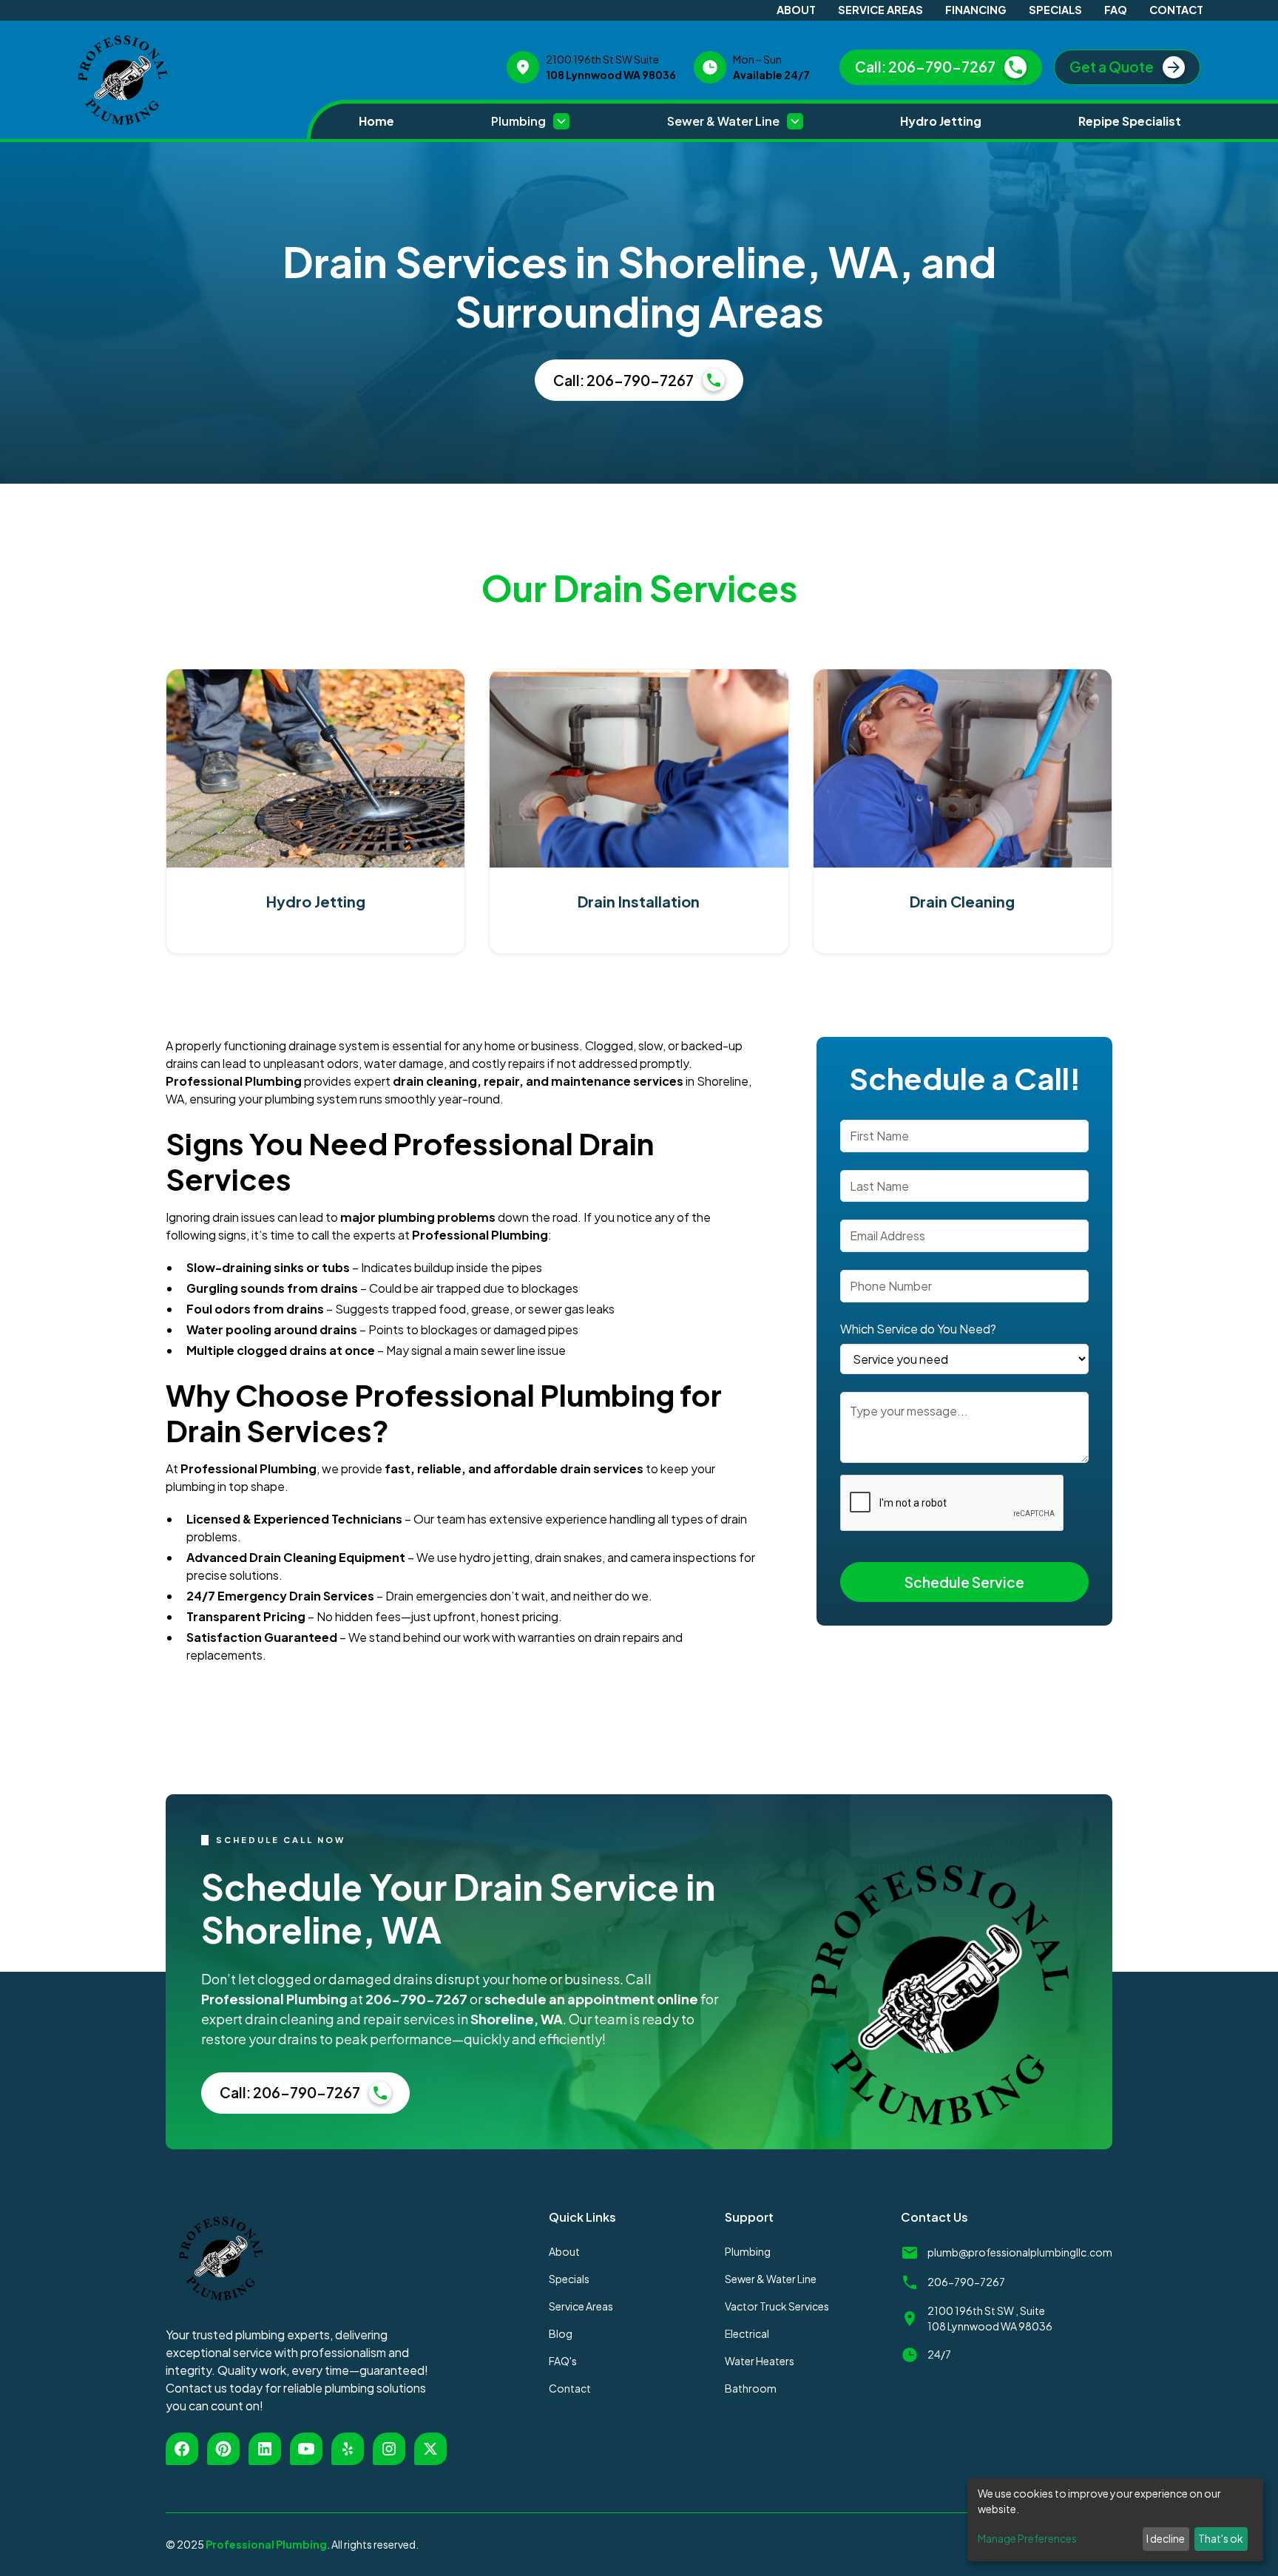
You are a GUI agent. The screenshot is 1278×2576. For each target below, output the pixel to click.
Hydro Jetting (941, 121)
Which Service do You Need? (918, 1329)
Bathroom (751, 2388)
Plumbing (748, 2251)
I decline (1166, 2538)
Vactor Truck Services (777, 2306)
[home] (185, 80)
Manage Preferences (1027, 2538)
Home (376, 121)
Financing (976, 10)
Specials (1055, 10)
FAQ (1116, 10)
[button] (530, 121)
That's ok (1221, 2538)
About (796, 10)
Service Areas (880, 10)
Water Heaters (760, 2361)
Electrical (747, 2333)
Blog (561, 2333)
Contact (1176, 10)
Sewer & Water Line (771, 2279)
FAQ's (563, 2361)
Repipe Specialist (1130, 121)
